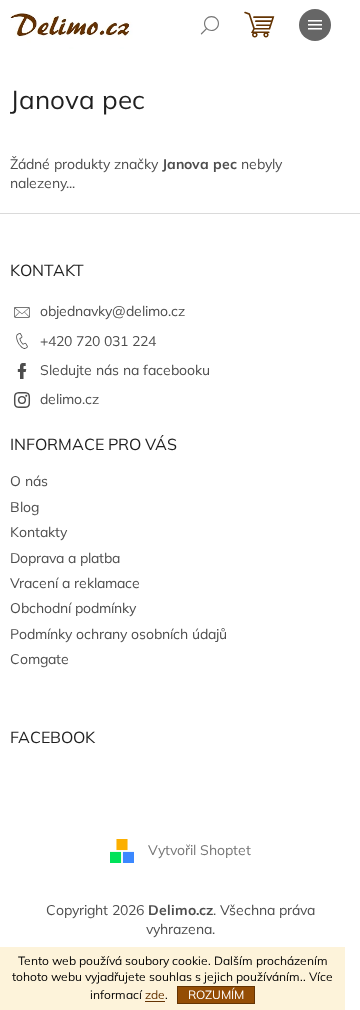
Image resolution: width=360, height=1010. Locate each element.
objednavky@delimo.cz (112, 311)
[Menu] (315, 25)
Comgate (39, 659)
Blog (24, 507)
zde (155, 994)
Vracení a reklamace (75, 583)
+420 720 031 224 (98, 341)
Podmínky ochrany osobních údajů (118, 634)
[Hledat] (210, 25)
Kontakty (38, 532)
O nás (29, 481)
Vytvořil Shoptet (199, 849)
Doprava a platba (65, 558)
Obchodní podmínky (73, 608)
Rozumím (216, 994)
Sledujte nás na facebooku (125, 370)
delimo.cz (69, 399)
